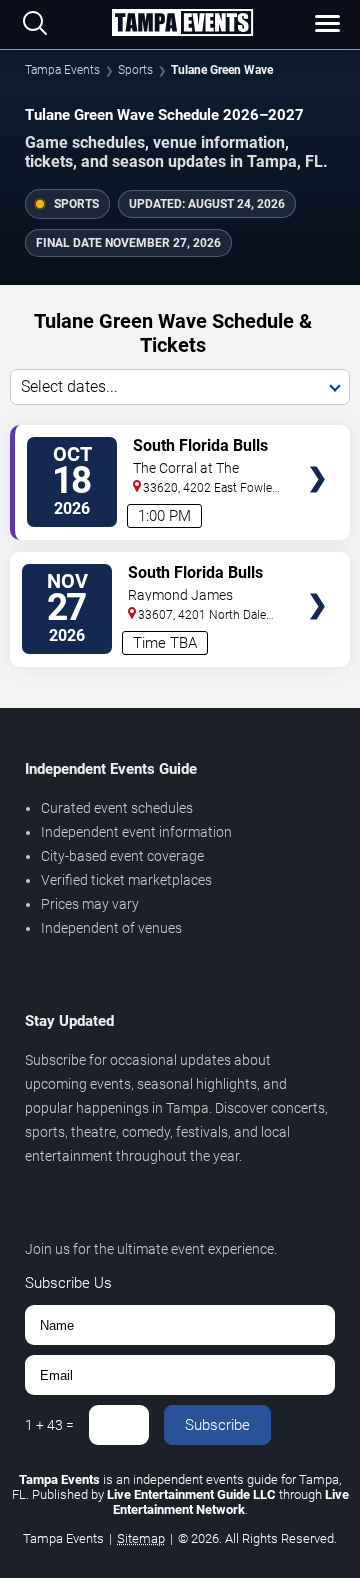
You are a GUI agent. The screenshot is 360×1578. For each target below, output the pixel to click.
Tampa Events (62, 70)
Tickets (317, 440)
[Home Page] (182, 24)
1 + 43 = (49, 1425)
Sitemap (141, 1538)
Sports (135, 70)
